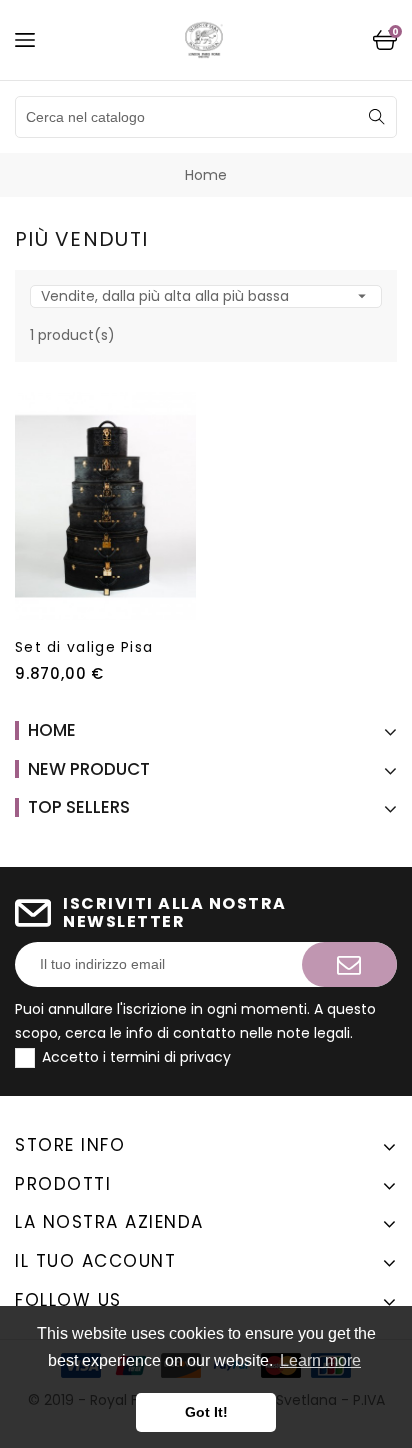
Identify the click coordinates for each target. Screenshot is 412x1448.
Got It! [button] (206, 1412)
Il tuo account (95, 1261)
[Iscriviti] (349, 964)
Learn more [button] (320, 1360)
